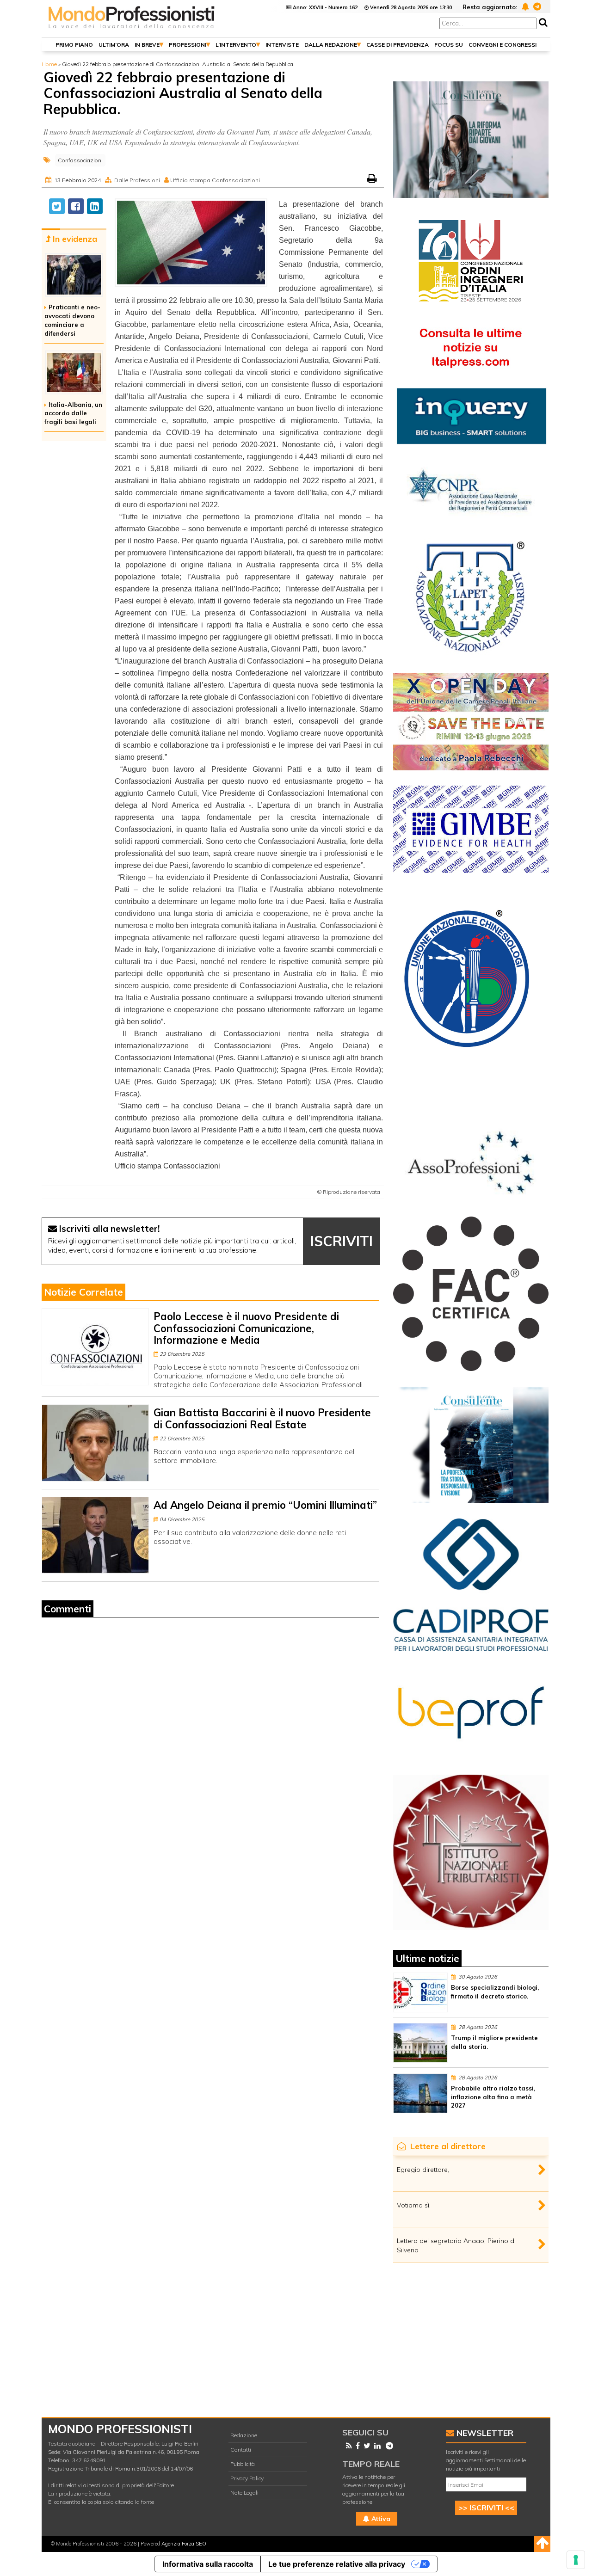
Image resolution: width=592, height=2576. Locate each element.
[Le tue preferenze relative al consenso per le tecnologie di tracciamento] (576, 2560)
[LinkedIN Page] (376, 2446)
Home (49, 64)
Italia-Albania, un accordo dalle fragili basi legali (73, 413)
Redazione (244, 2435)
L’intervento (236, 45)
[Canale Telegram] (388, 2446)
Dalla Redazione (331, 45)
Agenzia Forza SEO (184, 2544)
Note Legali (244, 2493)
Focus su (449, 45)
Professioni (188, 45)
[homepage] (132, 29)
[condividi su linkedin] (95, 206)
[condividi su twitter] (57, 206)
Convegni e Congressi (503, 45)
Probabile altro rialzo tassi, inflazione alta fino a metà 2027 (493, 2097)
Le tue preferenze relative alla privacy (337, 2564)
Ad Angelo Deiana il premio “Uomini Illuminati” (265, 1505)
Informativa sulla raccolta (208, 2564)
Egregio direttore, (423, 2170)
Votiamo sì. (414, 2205)
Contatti (241, 2450)
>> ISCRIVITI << (486, 2508)
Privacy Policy (247, 2478)
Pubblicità (243, 2464)
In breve (147, 45)
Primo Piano (74, 45)
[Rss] (347, 2446)
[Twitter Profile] (365, 2446)
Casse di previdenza (398, 45)
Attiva (380, 2519)
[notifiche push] (524, 6)
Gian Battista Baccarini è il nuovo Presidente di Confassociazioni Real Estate (262, 1418)
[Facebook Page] (356, 2446)
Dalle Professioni (137, 180)
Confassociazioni (80, 160)
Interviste (282, 45)
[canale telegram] (536, 6)
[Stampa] (373, 180)
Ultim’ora (114, 45)
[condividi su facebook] (76, 206)
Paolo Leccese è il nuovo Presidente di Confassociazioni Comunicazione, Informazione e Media (246, 1328)
